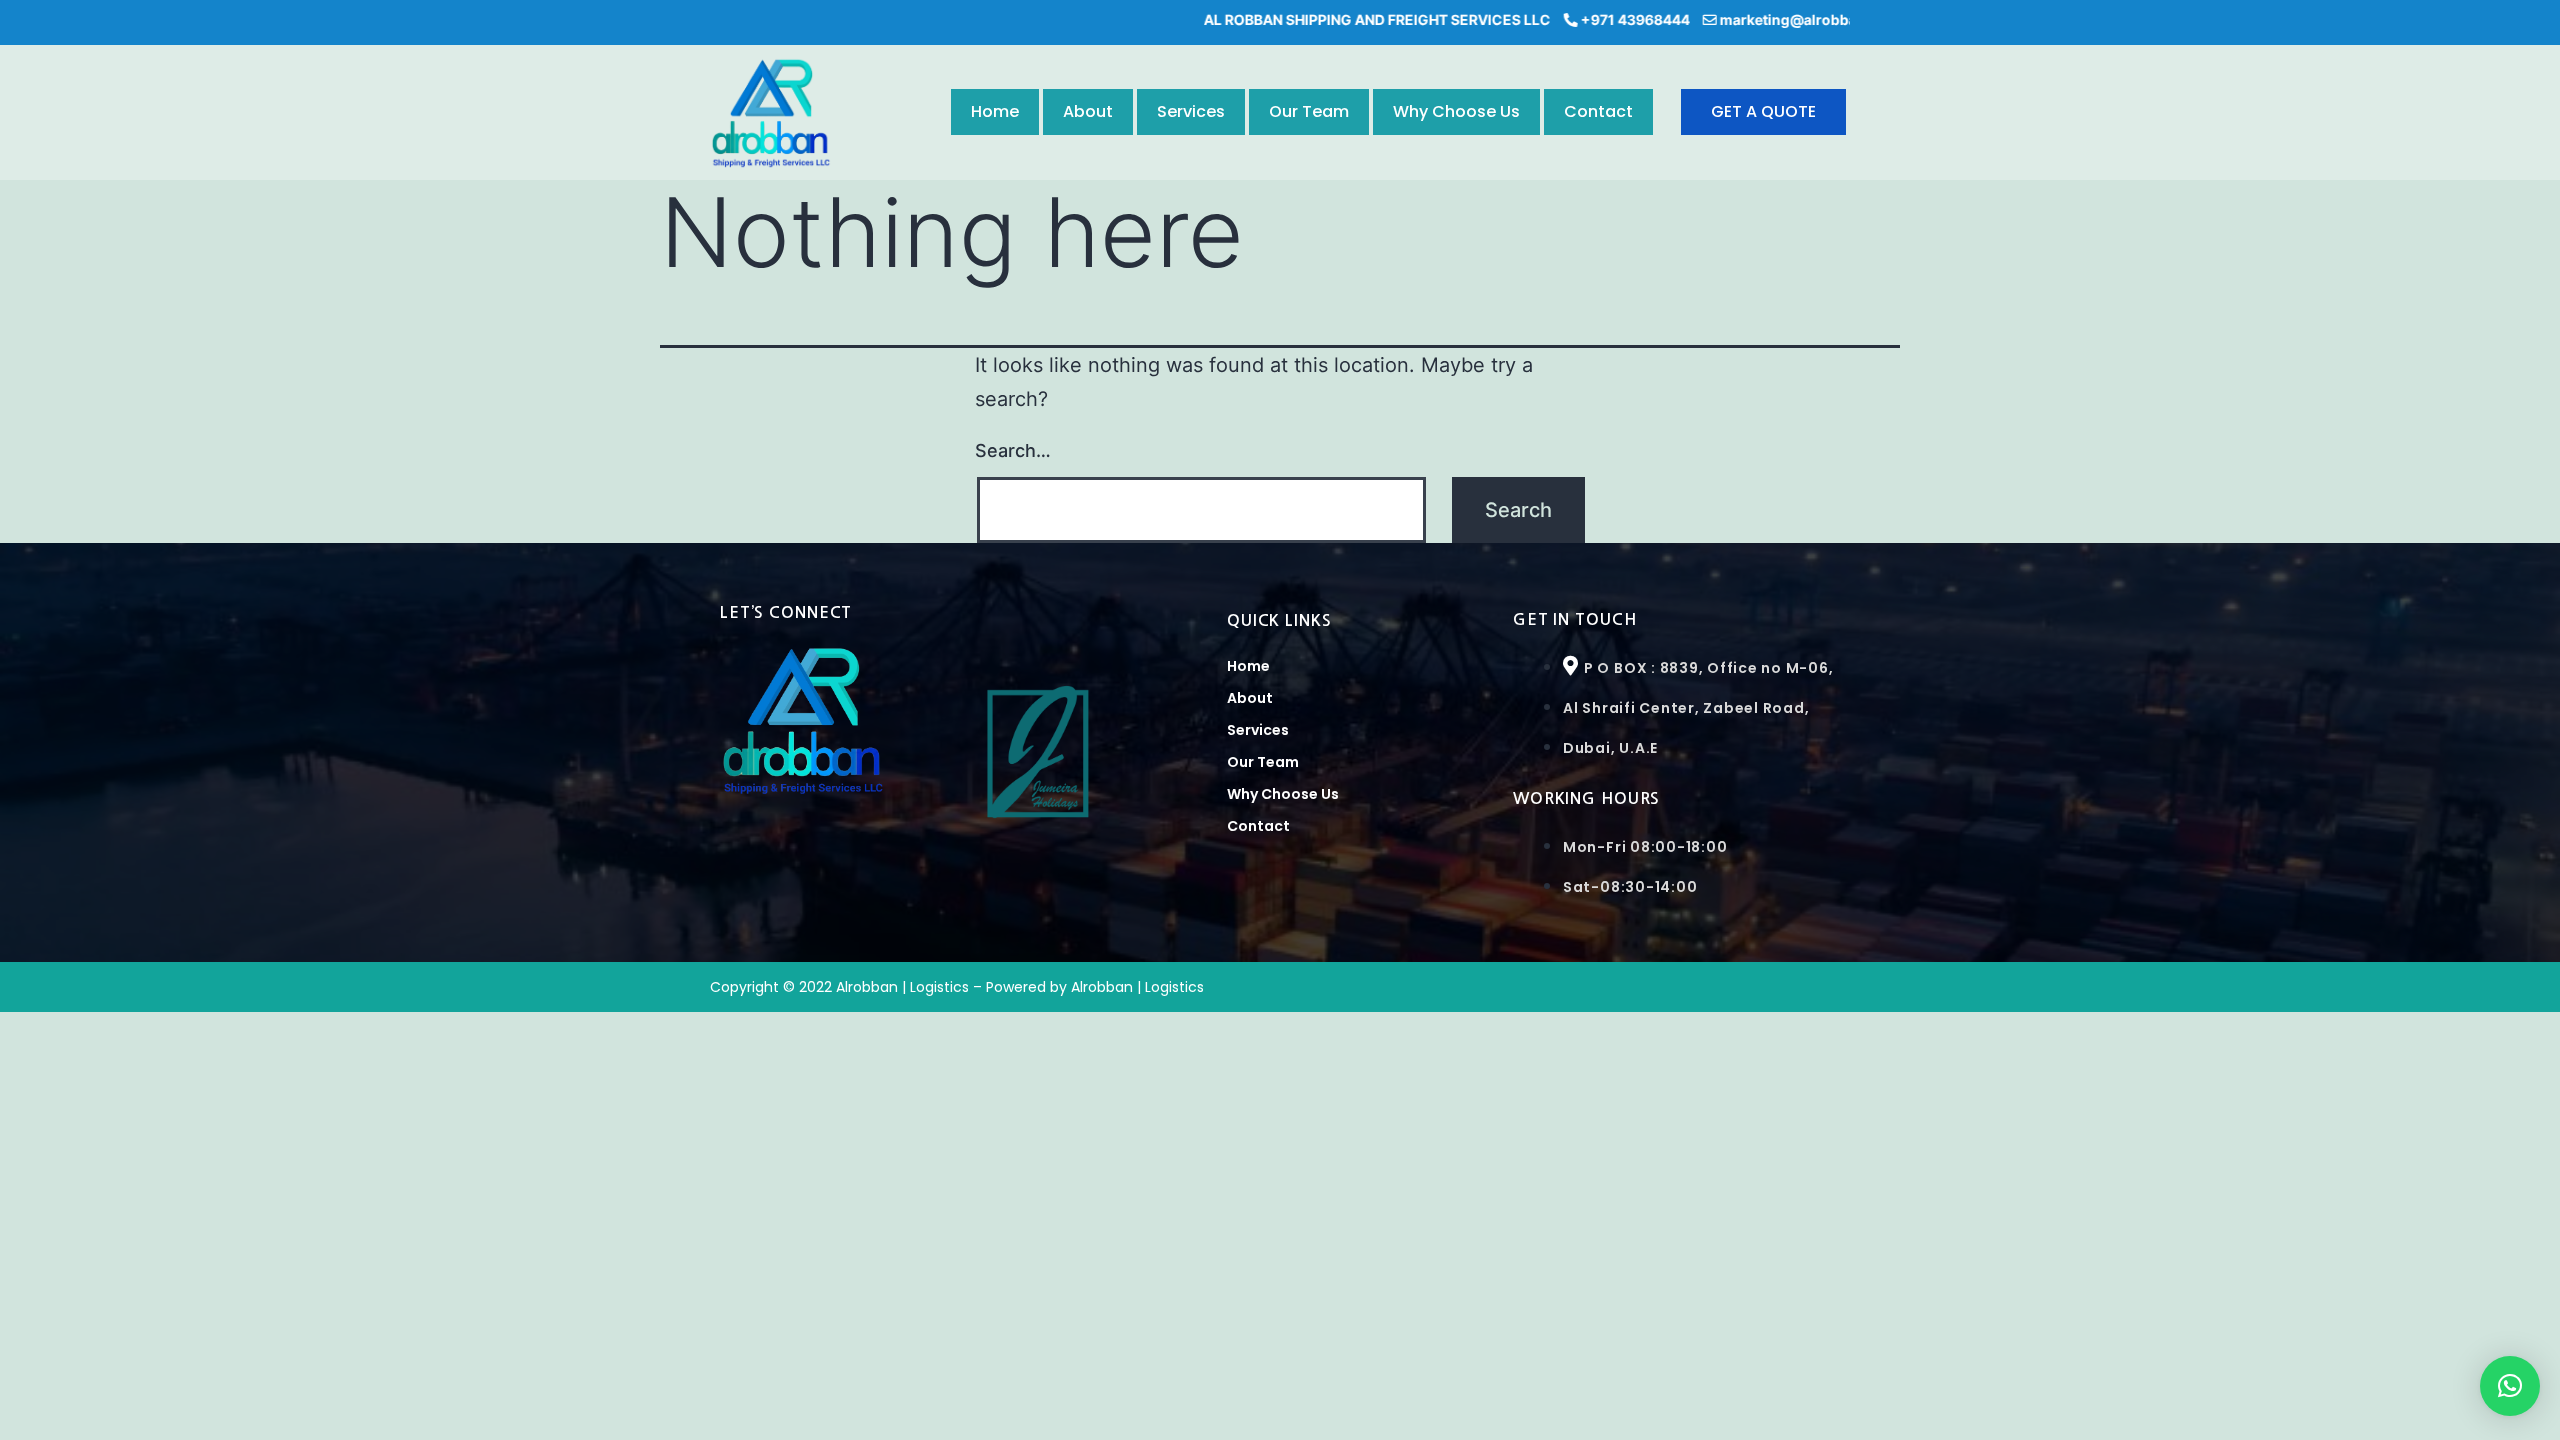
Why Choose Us (1456, 111)
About (1088, 111)
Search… (1013, 450)
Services (1191, 111)
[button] (2510, 1386)
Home (995, 111)
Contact (1598, 111)
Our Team (1309, 111)
